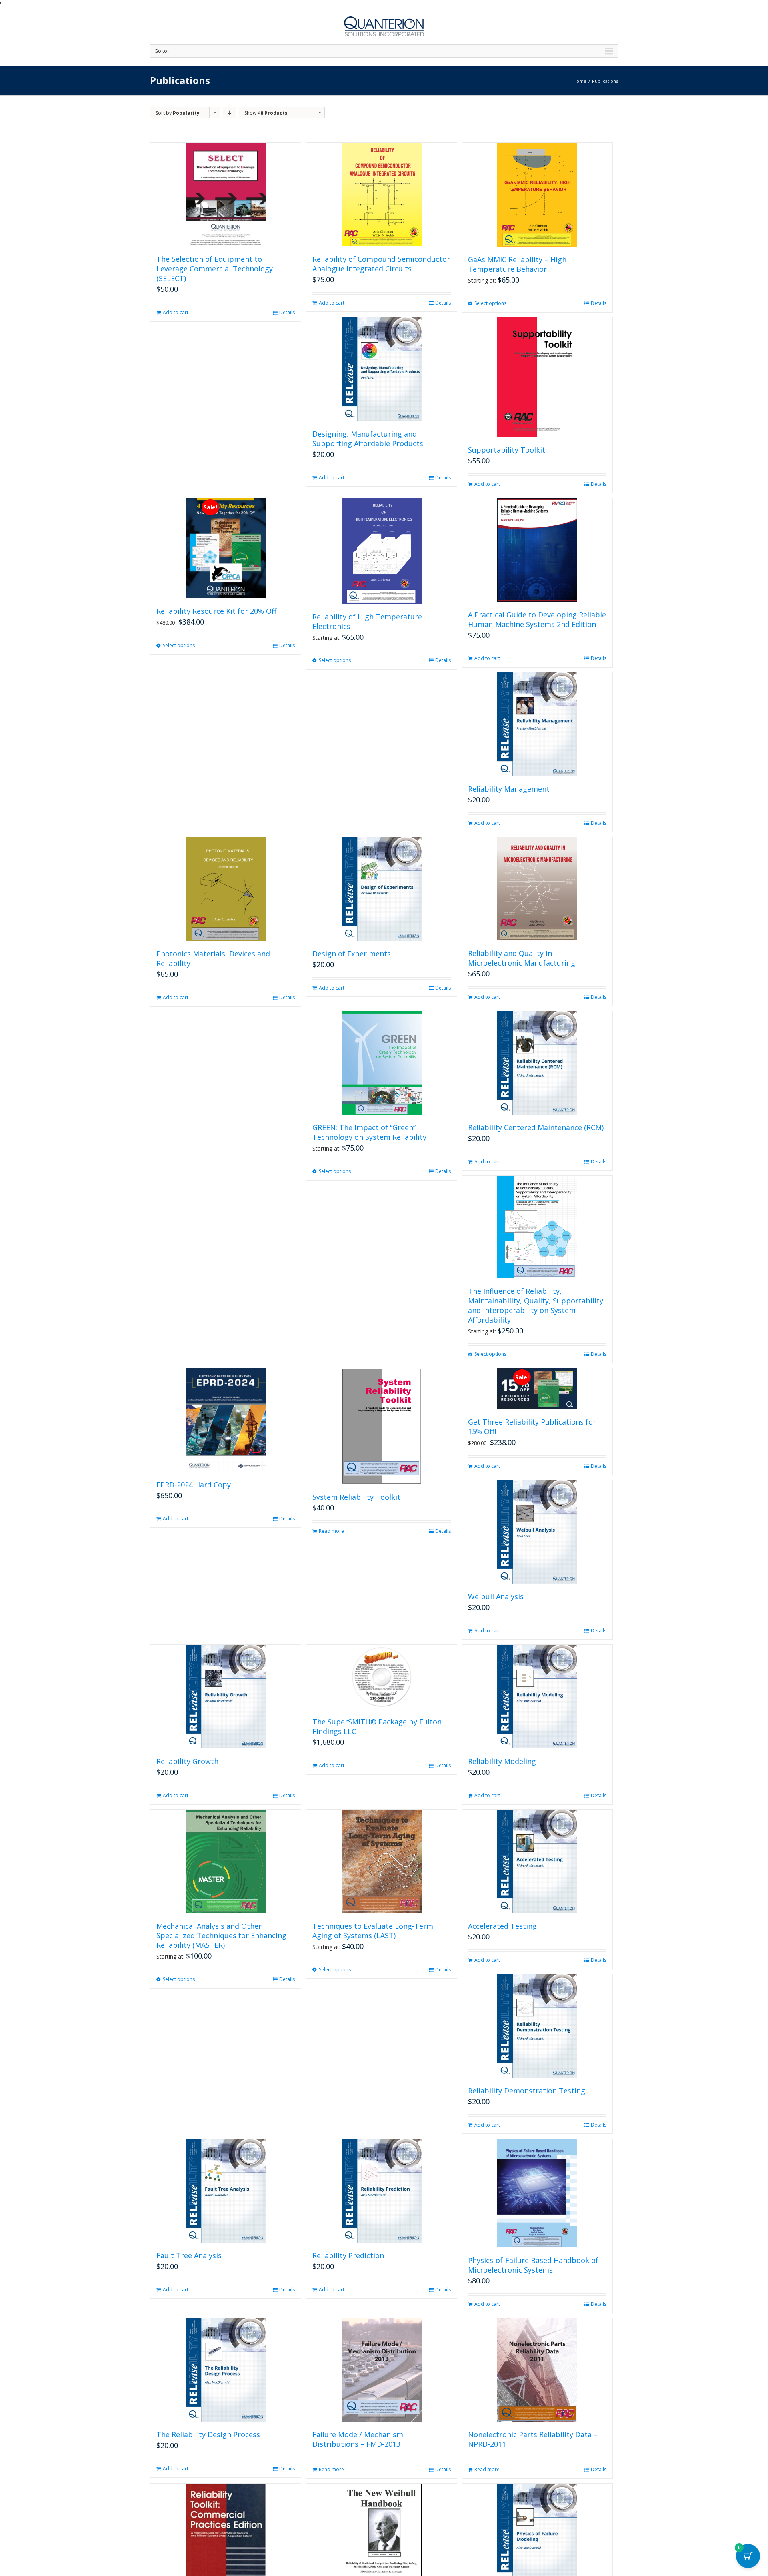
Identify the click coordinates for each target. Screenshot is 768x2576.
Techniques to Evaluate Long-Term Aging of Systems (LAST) (373, 1931)
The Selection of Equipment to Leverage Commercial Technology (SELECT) (215, 269)
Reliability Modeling (502, 1761)
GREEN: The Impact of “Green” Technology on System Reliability (369, 1132)
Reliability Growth (187, 1761)
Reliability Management (509, 789)
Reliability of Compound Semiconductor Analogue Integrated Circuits (381, 264)
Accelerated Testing (502, 1926)
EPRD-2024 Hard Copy (194, 1485)
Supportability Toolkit (507, 450)
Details (287, 312)
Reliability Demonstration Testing (527, 2091)
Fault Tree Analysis (189, 2255)
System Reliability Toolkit (356, 1497)
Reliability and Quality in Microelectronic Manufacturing (522, 958)
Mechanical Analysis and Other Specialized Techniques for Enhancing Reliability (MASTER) (221, 1935)
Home (580, 81)
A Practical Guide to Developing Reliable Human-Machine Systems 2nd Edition (537, 619)
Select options (490, 303)
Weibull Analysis (496, 1596)
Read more (331, 1531)
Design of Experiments (352, 954)
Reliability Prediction (348, 2255)
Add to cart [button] (176, 312)
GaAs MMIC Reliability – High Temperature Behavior (517, 264)
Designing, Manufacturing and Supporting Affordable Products (368, 439)
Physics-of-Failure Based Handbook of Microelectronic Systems (533, 2265)
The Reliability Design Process (208, 2434)
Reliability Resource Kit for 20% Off (216, 611)
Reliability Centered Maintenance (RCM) (536, 1127)
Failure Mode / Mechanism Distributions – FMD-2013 (358, 2439)
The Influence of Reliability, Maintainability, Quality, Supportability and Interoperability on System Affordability (536, 1305)
